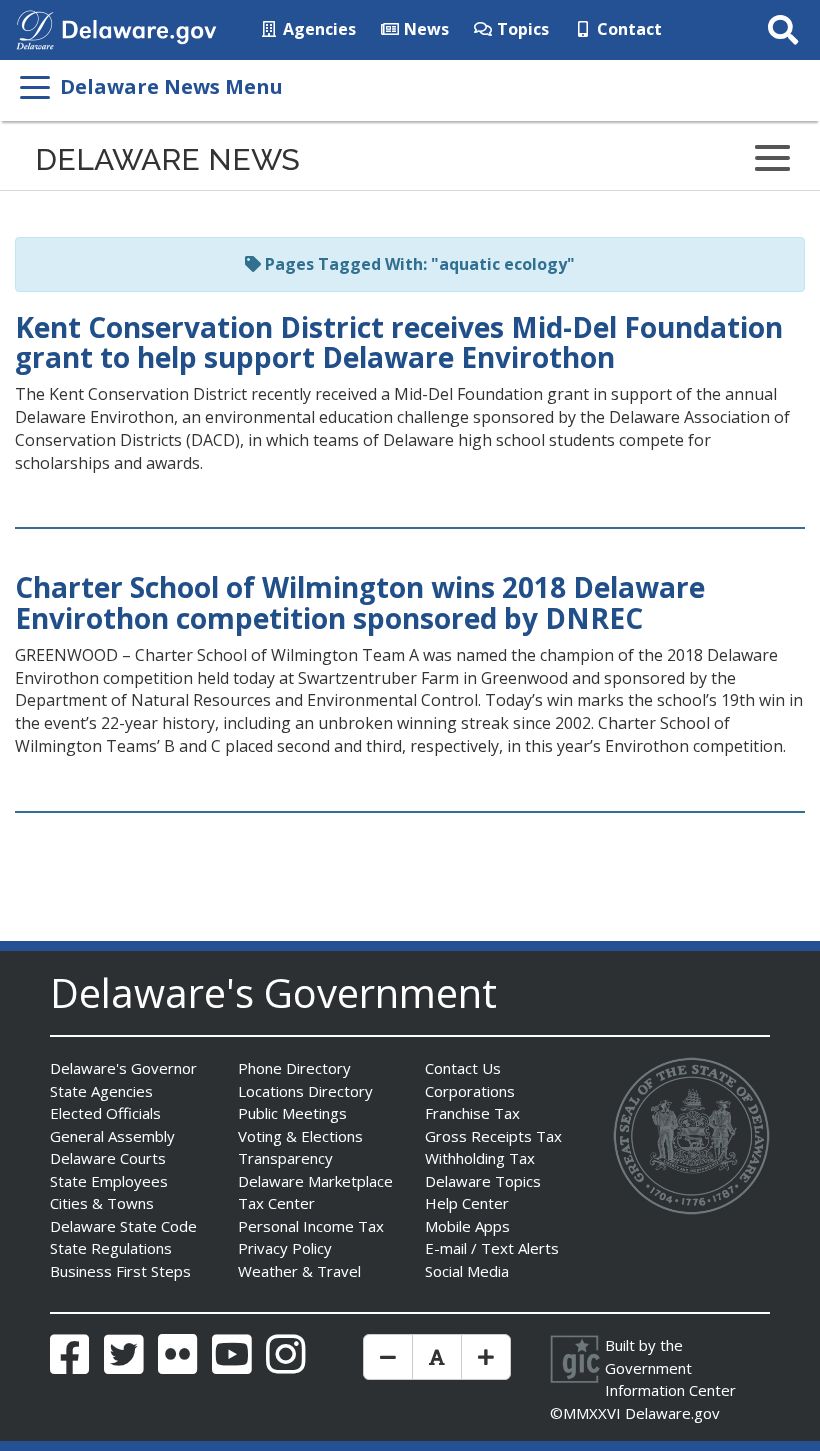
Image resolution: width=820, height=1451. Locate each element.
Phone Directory (294, 1068)
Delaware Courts (108, 1158)
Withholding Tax (480, 1158)
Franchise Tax (472, 1113)
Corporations (470, 1091)
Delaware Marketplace (315, 1181)
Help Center (467, 1203)
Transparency (285, 1158)
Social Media (467, 1271)
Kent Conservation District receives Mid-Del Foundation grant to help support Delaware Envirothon (399, 342)
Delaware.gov (672, 1413)
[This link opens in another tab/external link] (35, 28)
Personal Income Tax (311, 1226)
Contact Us (463, 1068)
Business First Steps (120, 1271)
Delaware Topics (483, 1181)
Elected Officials (105, 1113)
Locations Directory (305, 1091)
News (424, 29)
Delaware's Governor (123, 1068)
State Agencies (101, 1091)
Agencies (317, 29)
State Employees (109, 1181)
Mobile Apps (467, 1226)
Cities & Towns (102, 1203)
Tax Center (276, 1203)
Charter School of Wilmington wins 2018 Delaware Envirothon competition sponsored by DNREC (360, 602)
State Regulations (111, 1248)
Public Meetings (292, 1113)
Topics (521, 29)
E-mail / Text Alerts (492, 1248)
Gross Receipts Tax (493, 1136)
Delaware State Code (123, 1226)
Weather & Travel (299, 1271)
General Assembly (112, 1136)
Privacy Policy (285, 1248)
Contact (627, 29)
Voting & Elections (300, 1136)
